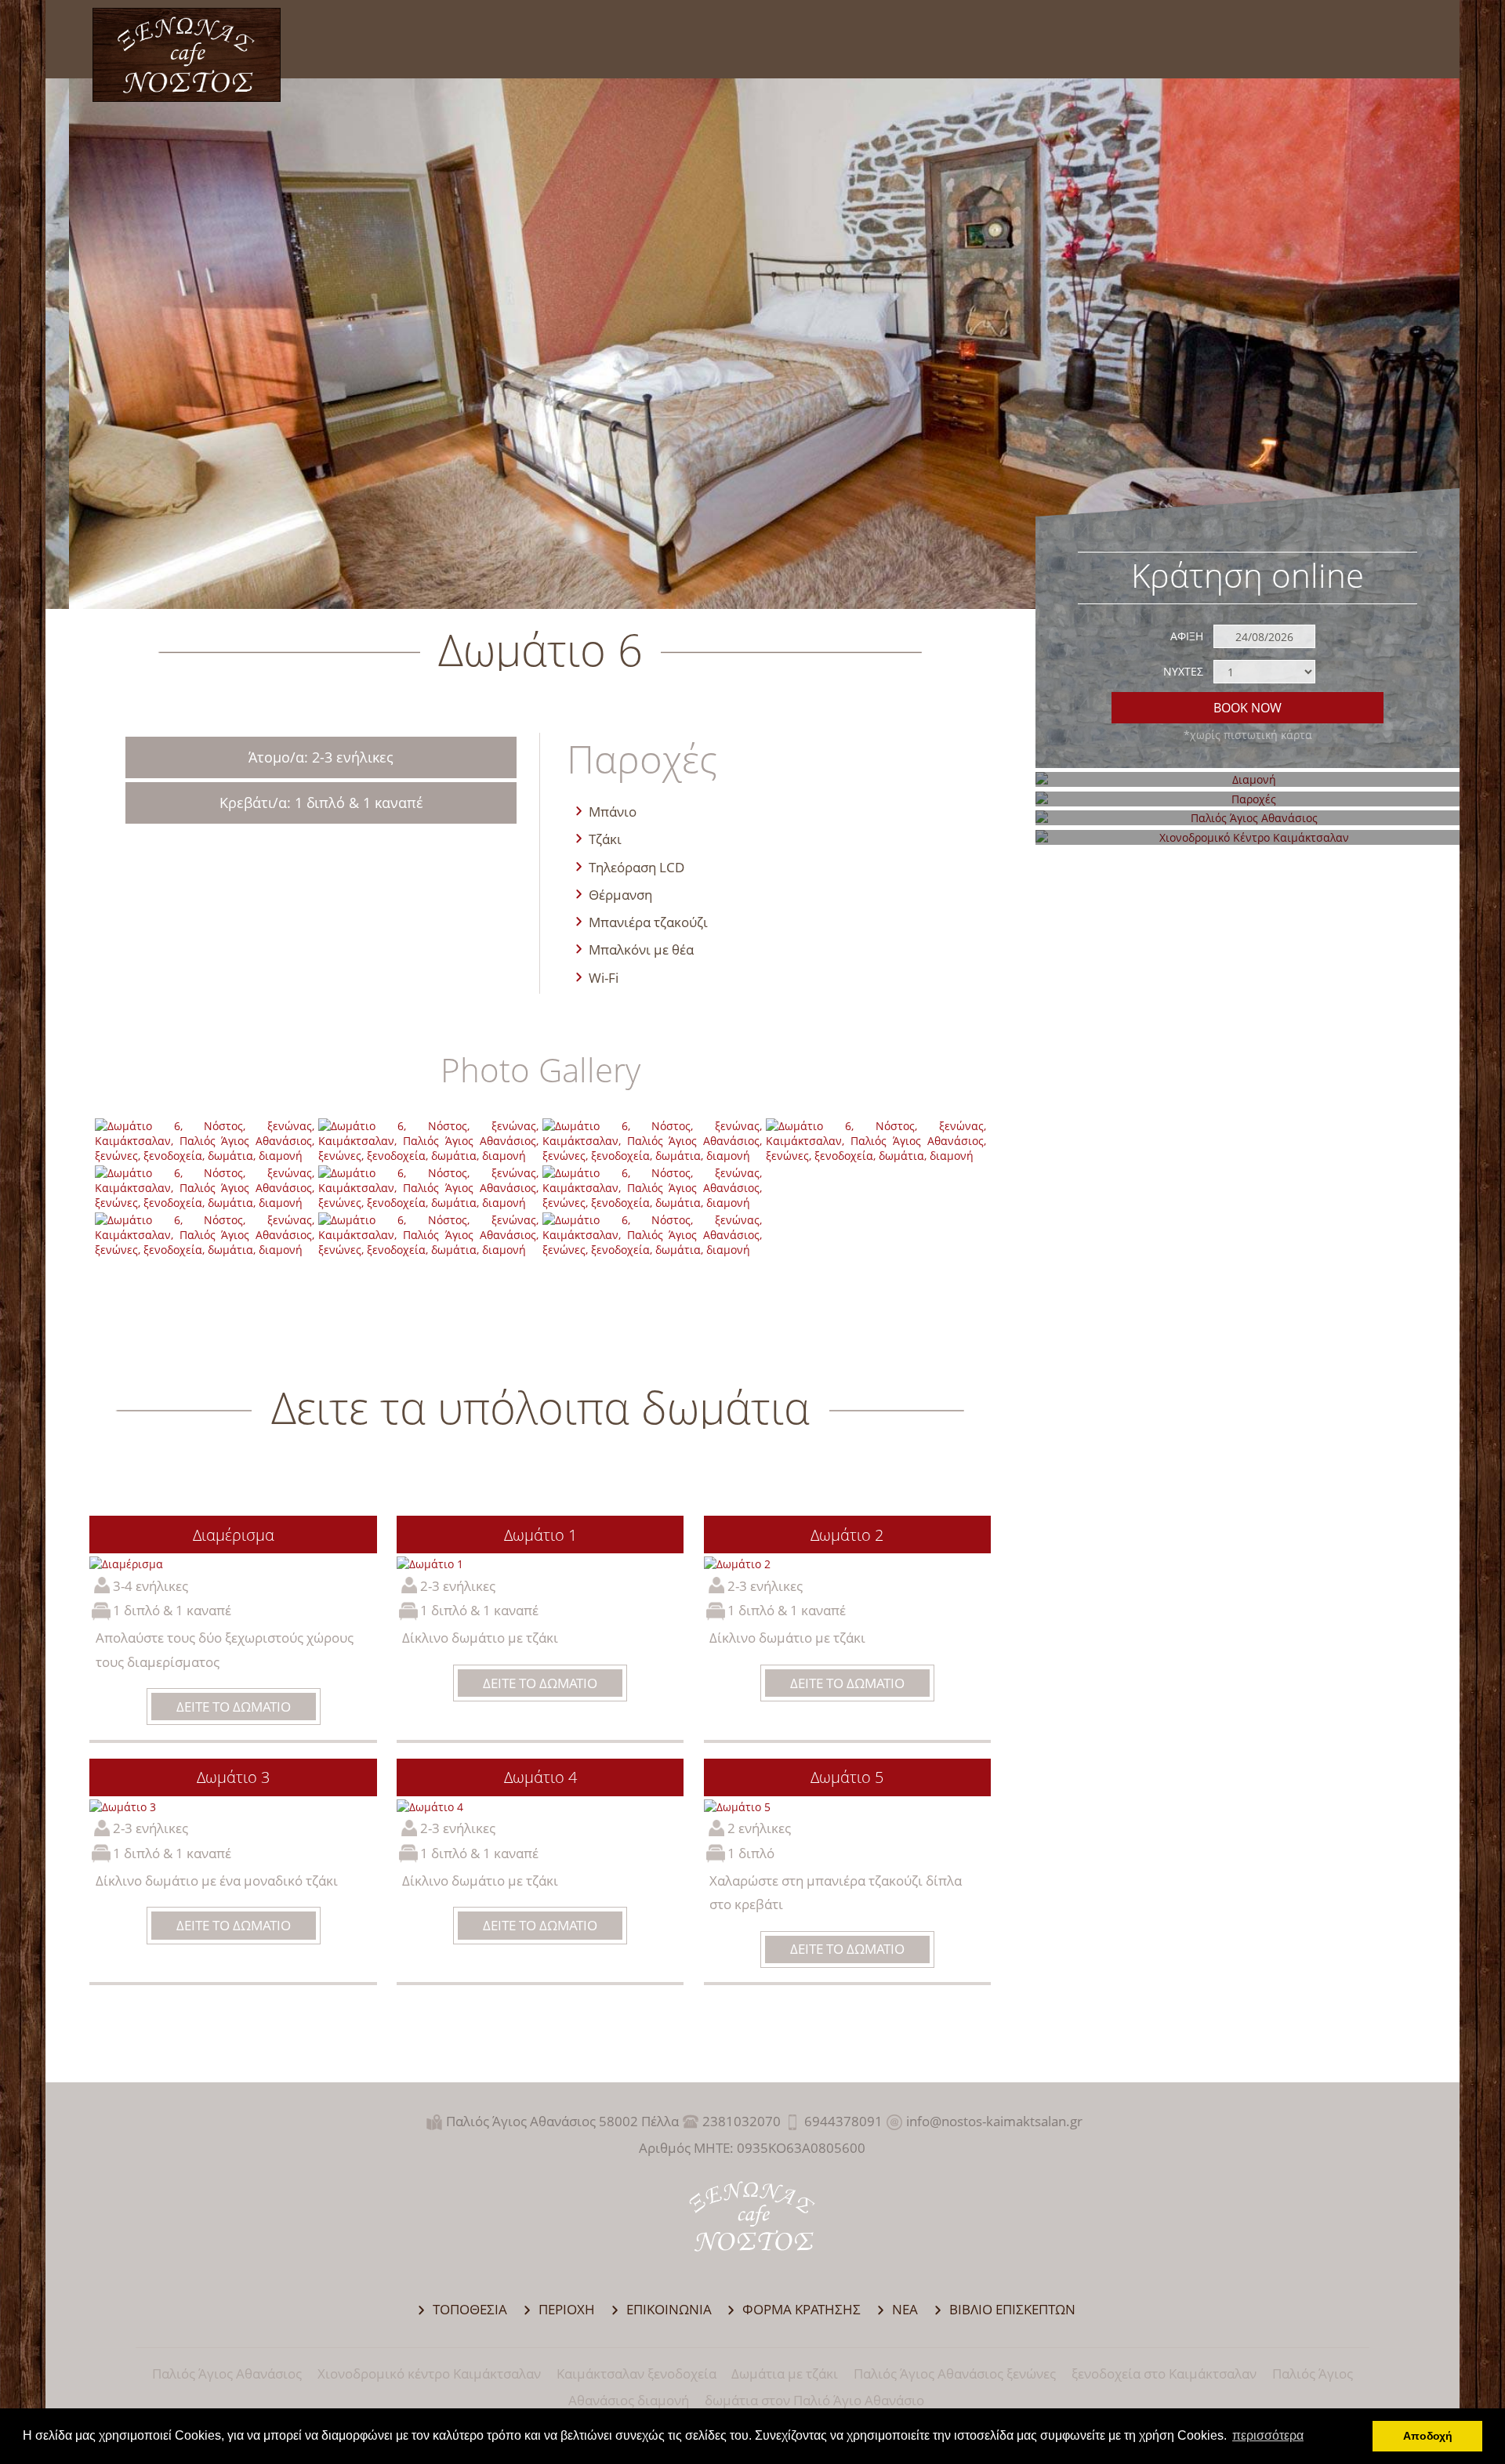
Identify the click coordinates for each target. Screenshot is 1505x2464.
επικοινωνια (669, 2309)
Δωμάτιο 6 (187, 55)
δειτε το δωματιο (234, 1707)
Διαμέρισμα (234, 1535)
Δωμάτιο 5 (847, 1777)
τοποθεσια (470, 2309)
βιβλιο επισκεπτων (1012, 2309)
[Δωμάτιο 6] (205, 1156)
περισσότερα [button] (1268, 2435)
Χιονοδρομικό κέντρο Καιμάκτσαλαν (429, 2373)
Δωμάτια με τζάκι (785, 2373)
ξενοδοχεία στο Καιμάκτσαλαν (1164, 2373)
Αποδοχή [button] (1428, 2436)
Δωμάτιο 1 (540, 1535)
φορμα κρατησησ (801, 2309)
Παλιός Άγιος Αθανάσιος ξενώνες (955, 2373)
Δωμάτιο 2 (847, 1535)
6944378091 (843, 2121)
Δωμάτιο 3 (233, 1777)
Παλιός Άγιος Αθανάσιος (227, 2373)
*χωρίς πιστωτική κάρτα (1248, 735)
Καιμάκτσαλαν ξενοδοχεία (636, 2373)
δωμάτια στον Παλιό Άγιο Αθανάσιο (814, 2400)
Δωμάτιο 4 (540, 1777)
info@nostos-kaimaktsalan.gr (994, 2121)
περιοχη (567, 2309)
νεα (905, 2309)
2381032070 (742, 2121)
